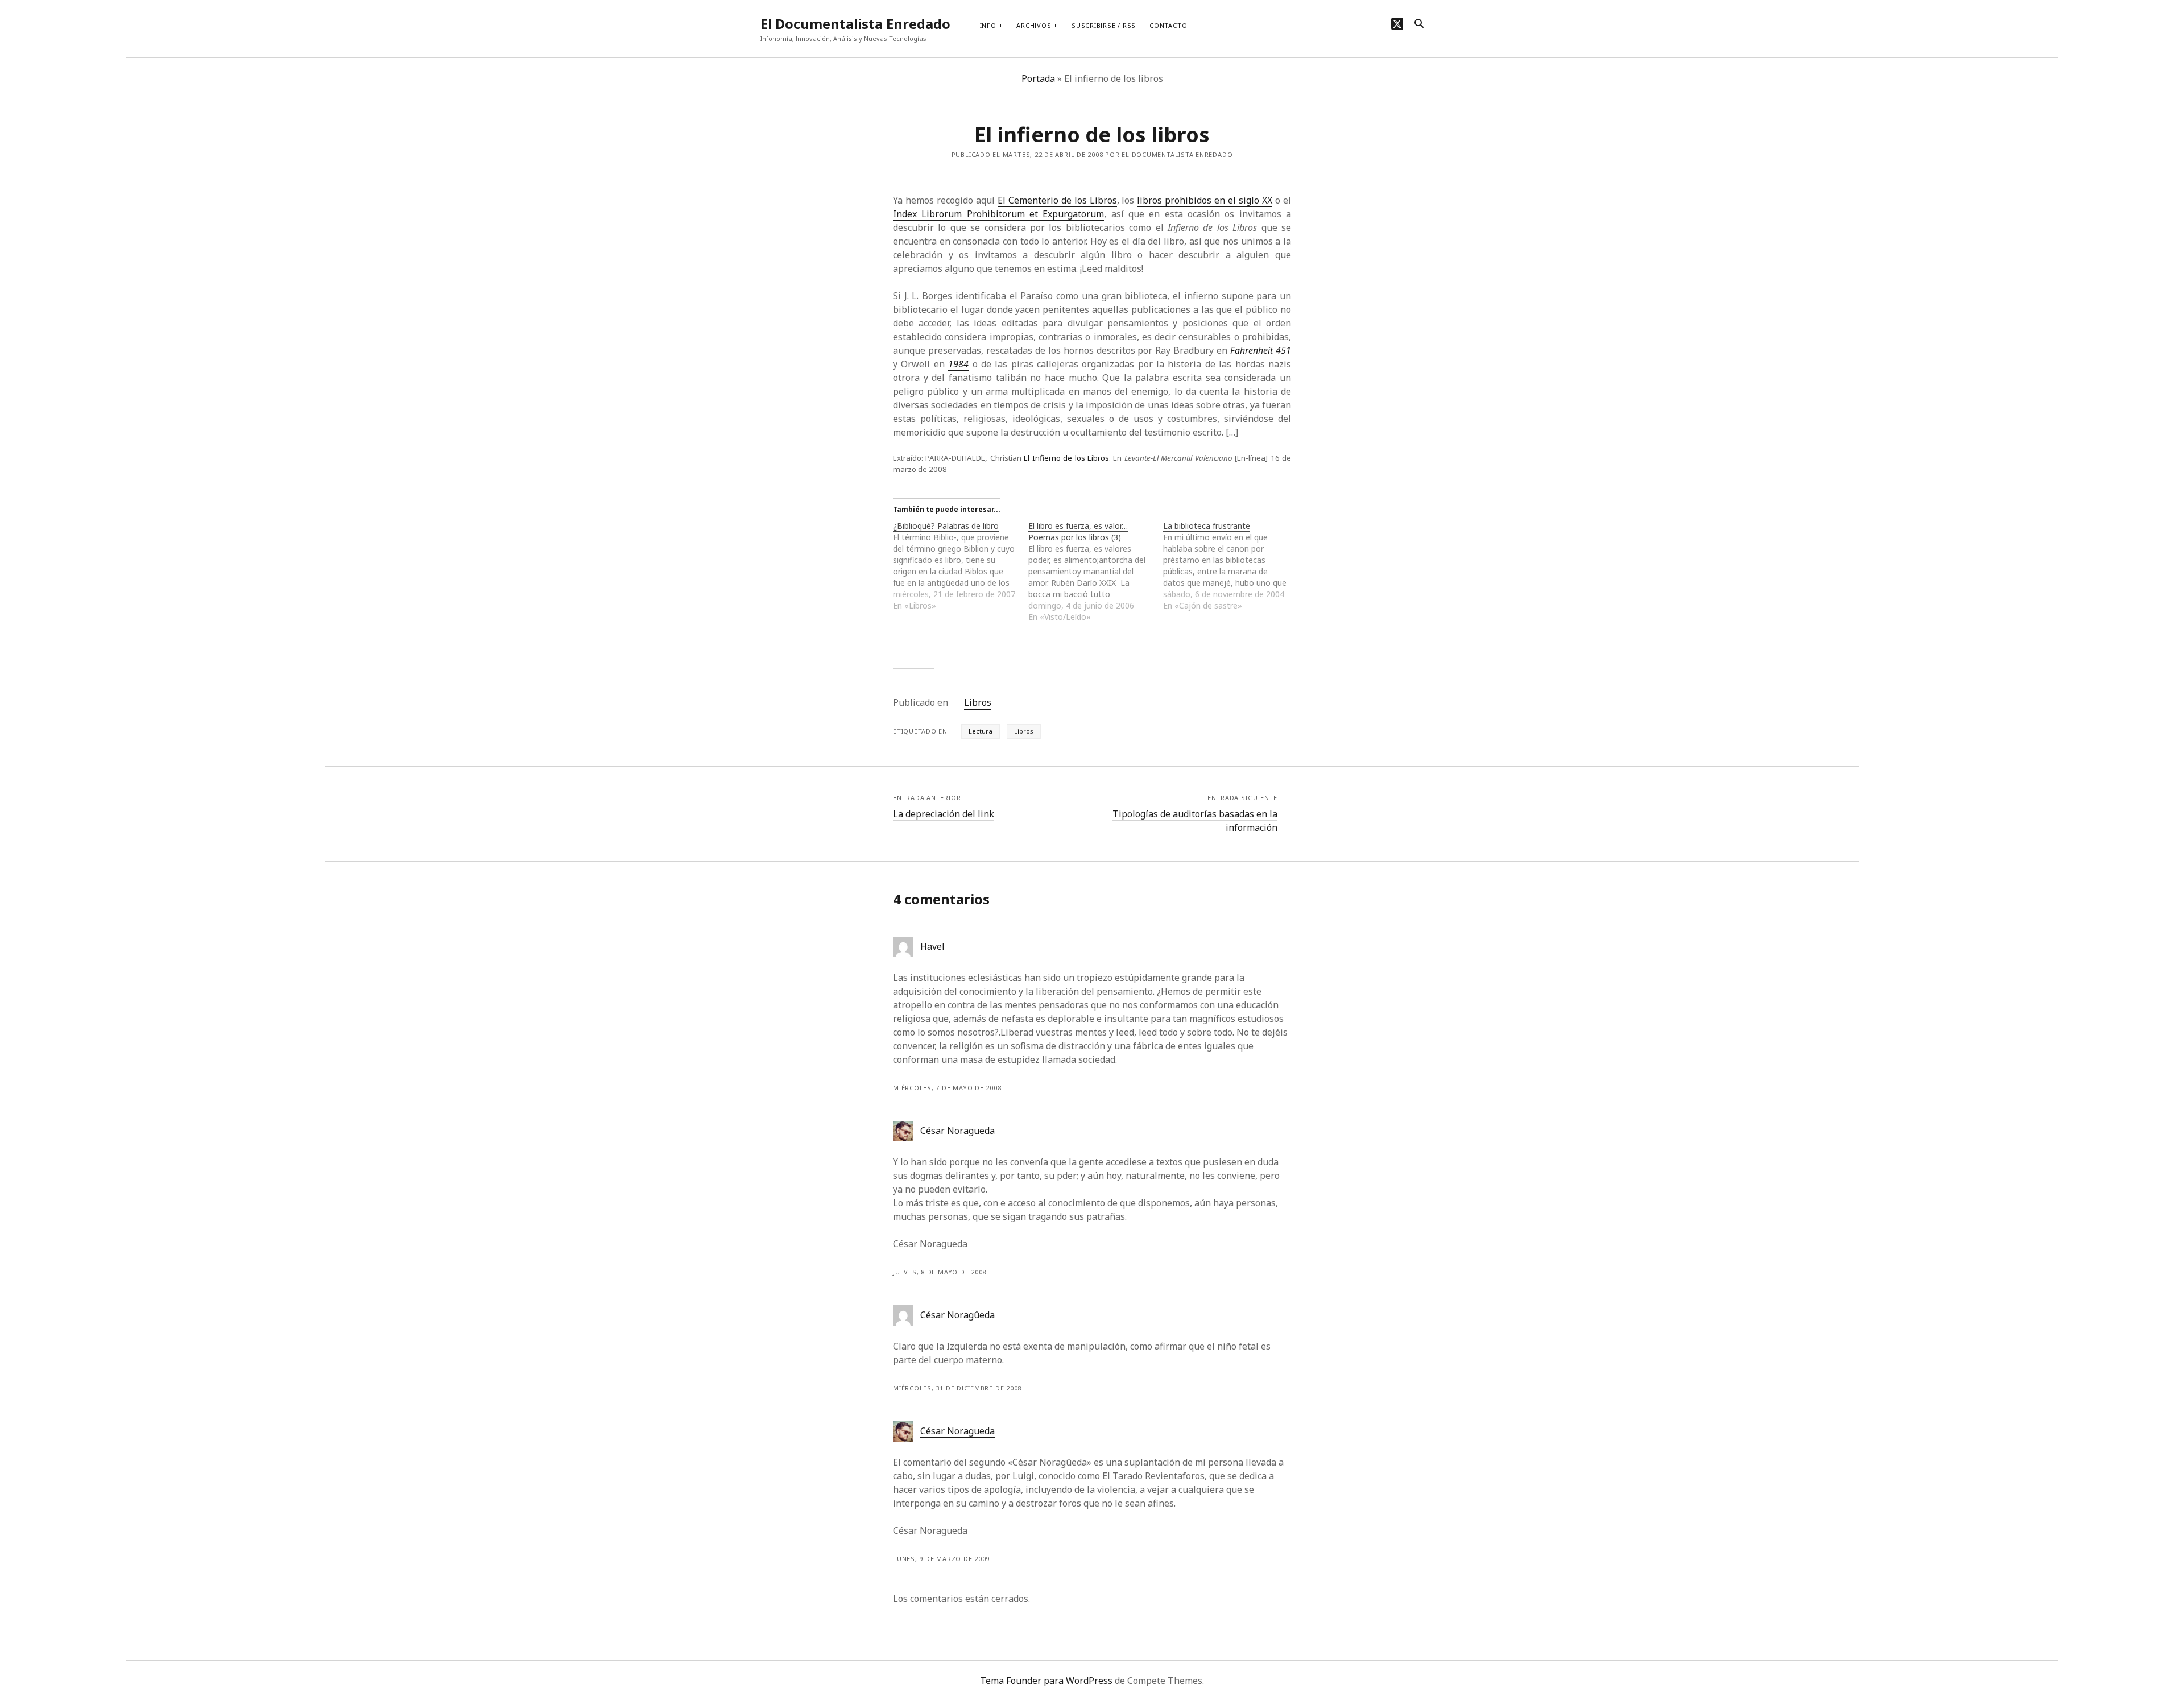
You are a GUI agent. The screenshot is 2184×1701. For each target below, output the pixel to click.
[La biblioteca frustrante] (1231, 566)
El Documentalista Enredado (855, 24)
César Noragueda (957, 1131)
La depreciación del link (944, 814)
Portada (1038, 78)
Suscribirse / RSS (1104, 25)
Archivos (1034, 25)
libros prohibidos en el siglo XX (1205, 200)
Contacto (1168, 25)
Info (988, 25)
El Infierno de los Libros (1066, 458)
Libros (978, 702)
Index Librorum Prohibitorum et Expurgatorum (998, 214)
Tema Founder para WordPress (1046, 1681)
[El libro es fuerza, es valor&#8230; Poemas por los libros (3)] (1096, 572)
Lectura (981, 731)
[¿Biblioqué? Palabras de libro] (961, 566)
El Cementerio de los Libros (1057, 200)
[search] (1419, 24)
